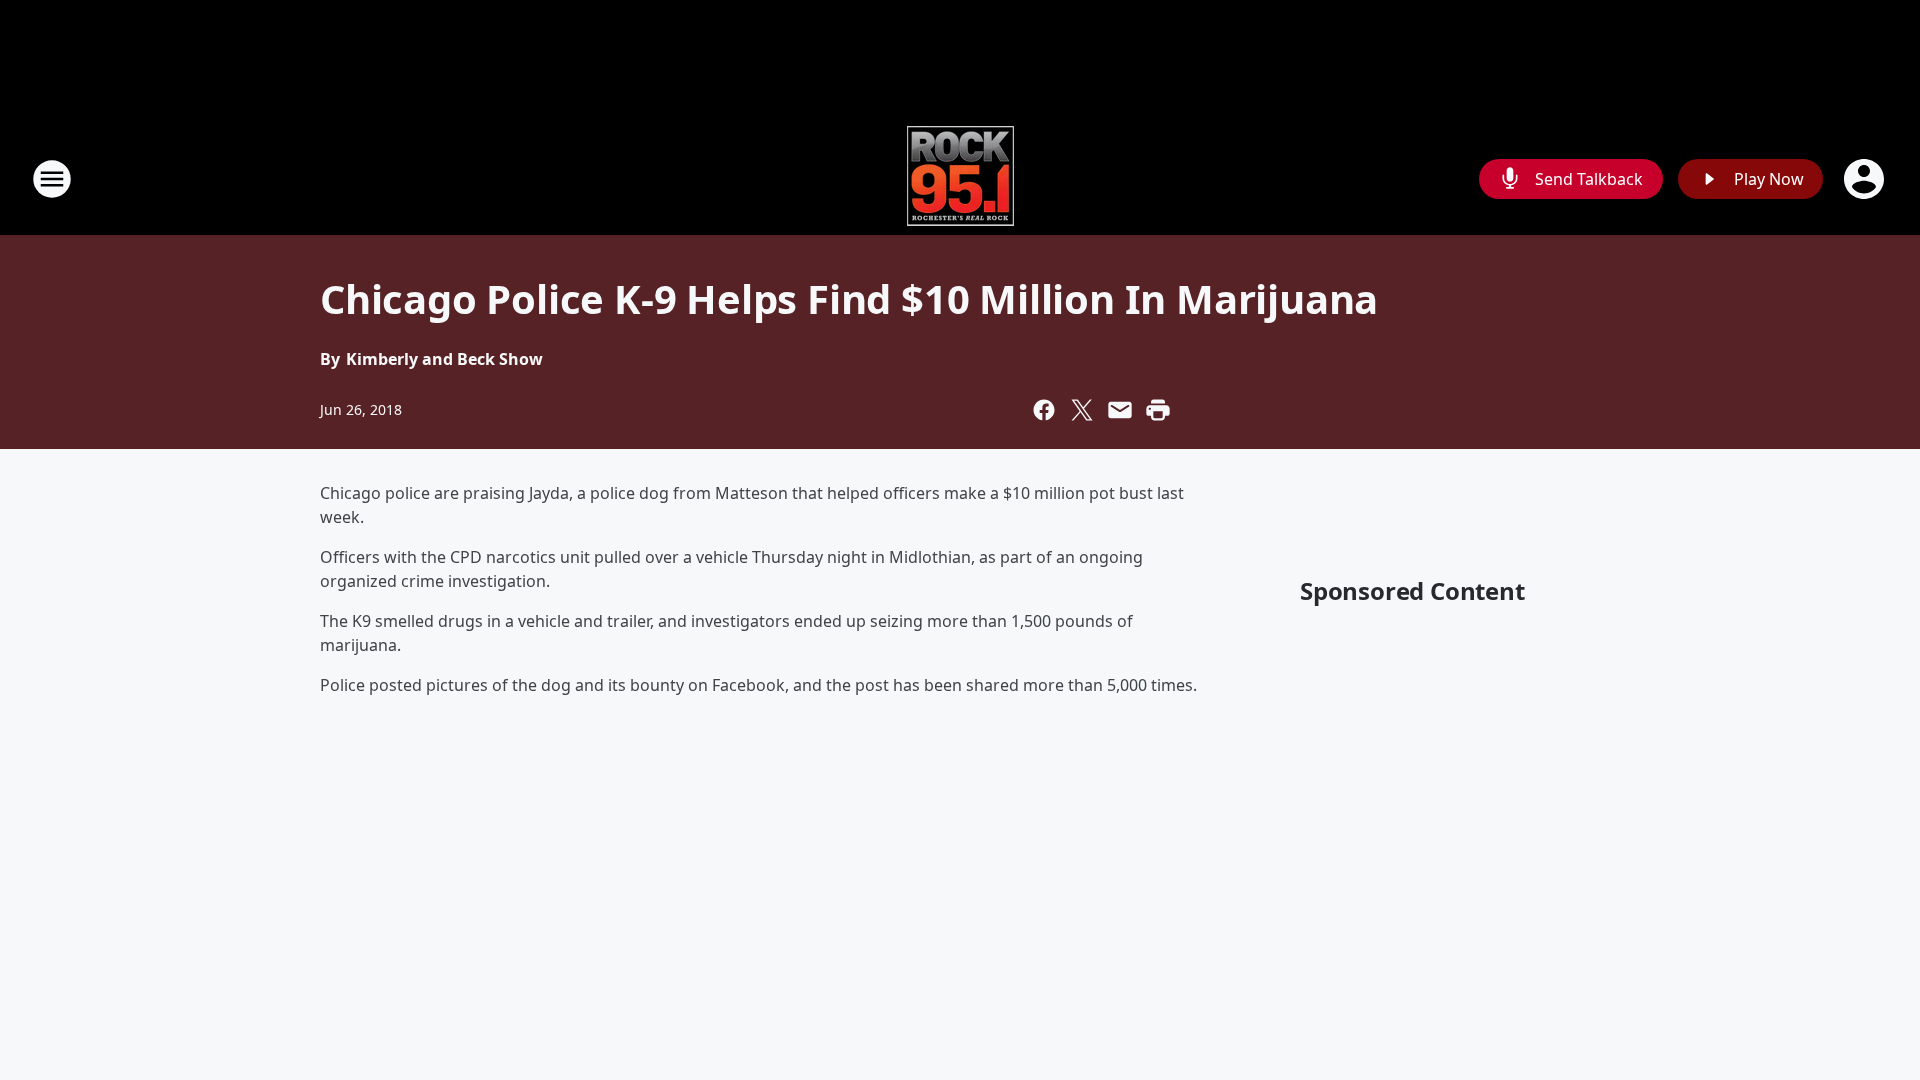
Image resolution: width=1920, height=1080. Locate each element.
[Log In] (1866, 179)
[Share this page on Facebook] (1044, 410)
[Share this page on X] (1082, 410)
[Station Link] (960, 178)
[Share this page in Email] (1120, 410)
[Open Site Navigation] (52, 179)
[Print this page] (1158, 410)
